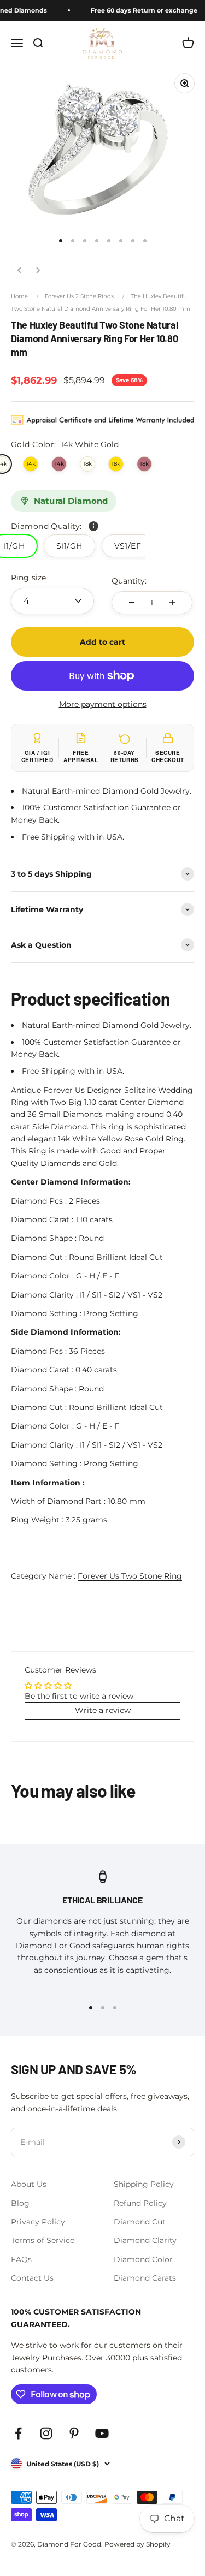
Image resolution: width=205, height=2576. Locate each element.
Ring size (28, 578)
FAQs (21, 2259)
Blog (20, 2203)
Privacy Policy (38, 2222)
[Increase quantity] (172, 603)
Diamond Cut (140, 2222)
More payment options (103, 704)
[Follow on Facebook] (18, 2433)
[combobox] (52, 601)
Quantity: (129, 581)
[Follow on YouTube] (102, 2433)
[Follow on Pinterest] (74, 2433)
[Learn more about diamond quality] (93, 526)
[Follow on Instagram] (46, 2433)
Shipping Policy (144, 2184)
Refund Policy (140, 2203)
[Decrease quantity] (132, 603)
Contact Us (32, 2278)
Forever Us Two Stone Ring (130, 1576)
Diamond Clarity (145, 2240)
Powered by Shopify (137, 2544)
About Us (29, 2184)
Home (19, 296)
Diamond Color (143, 2259)
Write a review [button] (103, 1710)
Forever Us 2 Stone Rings (79, 296)
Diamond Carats (145, 2278)
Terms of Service (43, 2240)
